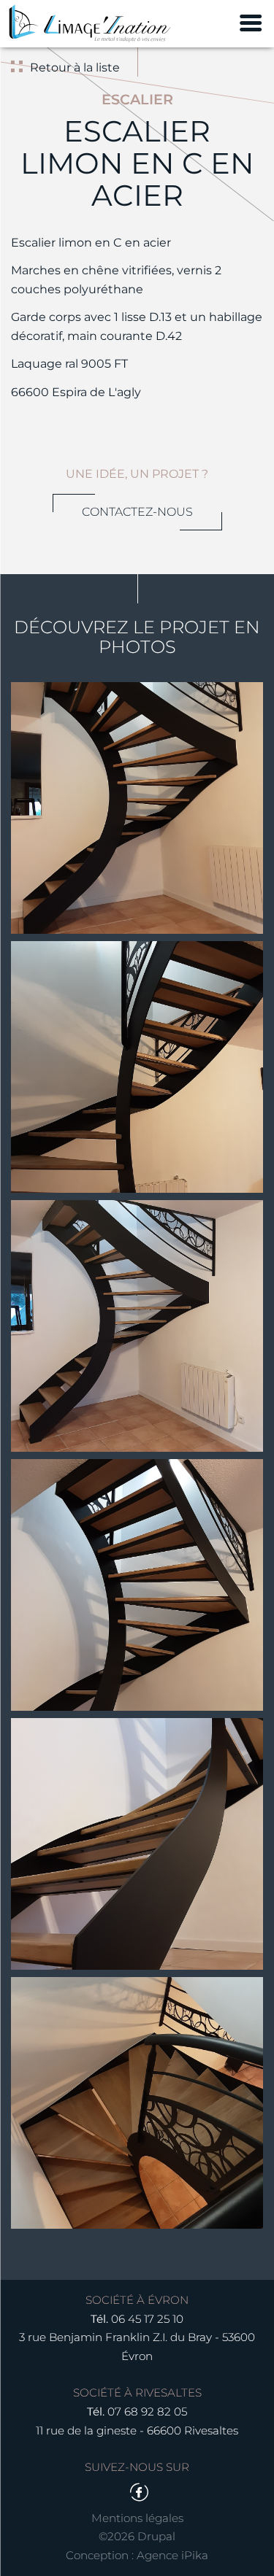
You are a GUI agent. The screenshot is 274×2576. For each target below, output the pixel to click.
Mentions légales (137, 2518)
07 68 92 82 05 (147, 2411)
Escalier (137, 99)
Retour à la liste (75, 67)
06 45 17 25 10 (147, 2319)
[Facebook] (139, 2493)
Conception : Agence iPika (137, 2555)
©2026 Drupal (137, 2536)
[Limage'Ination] (90, 24)
